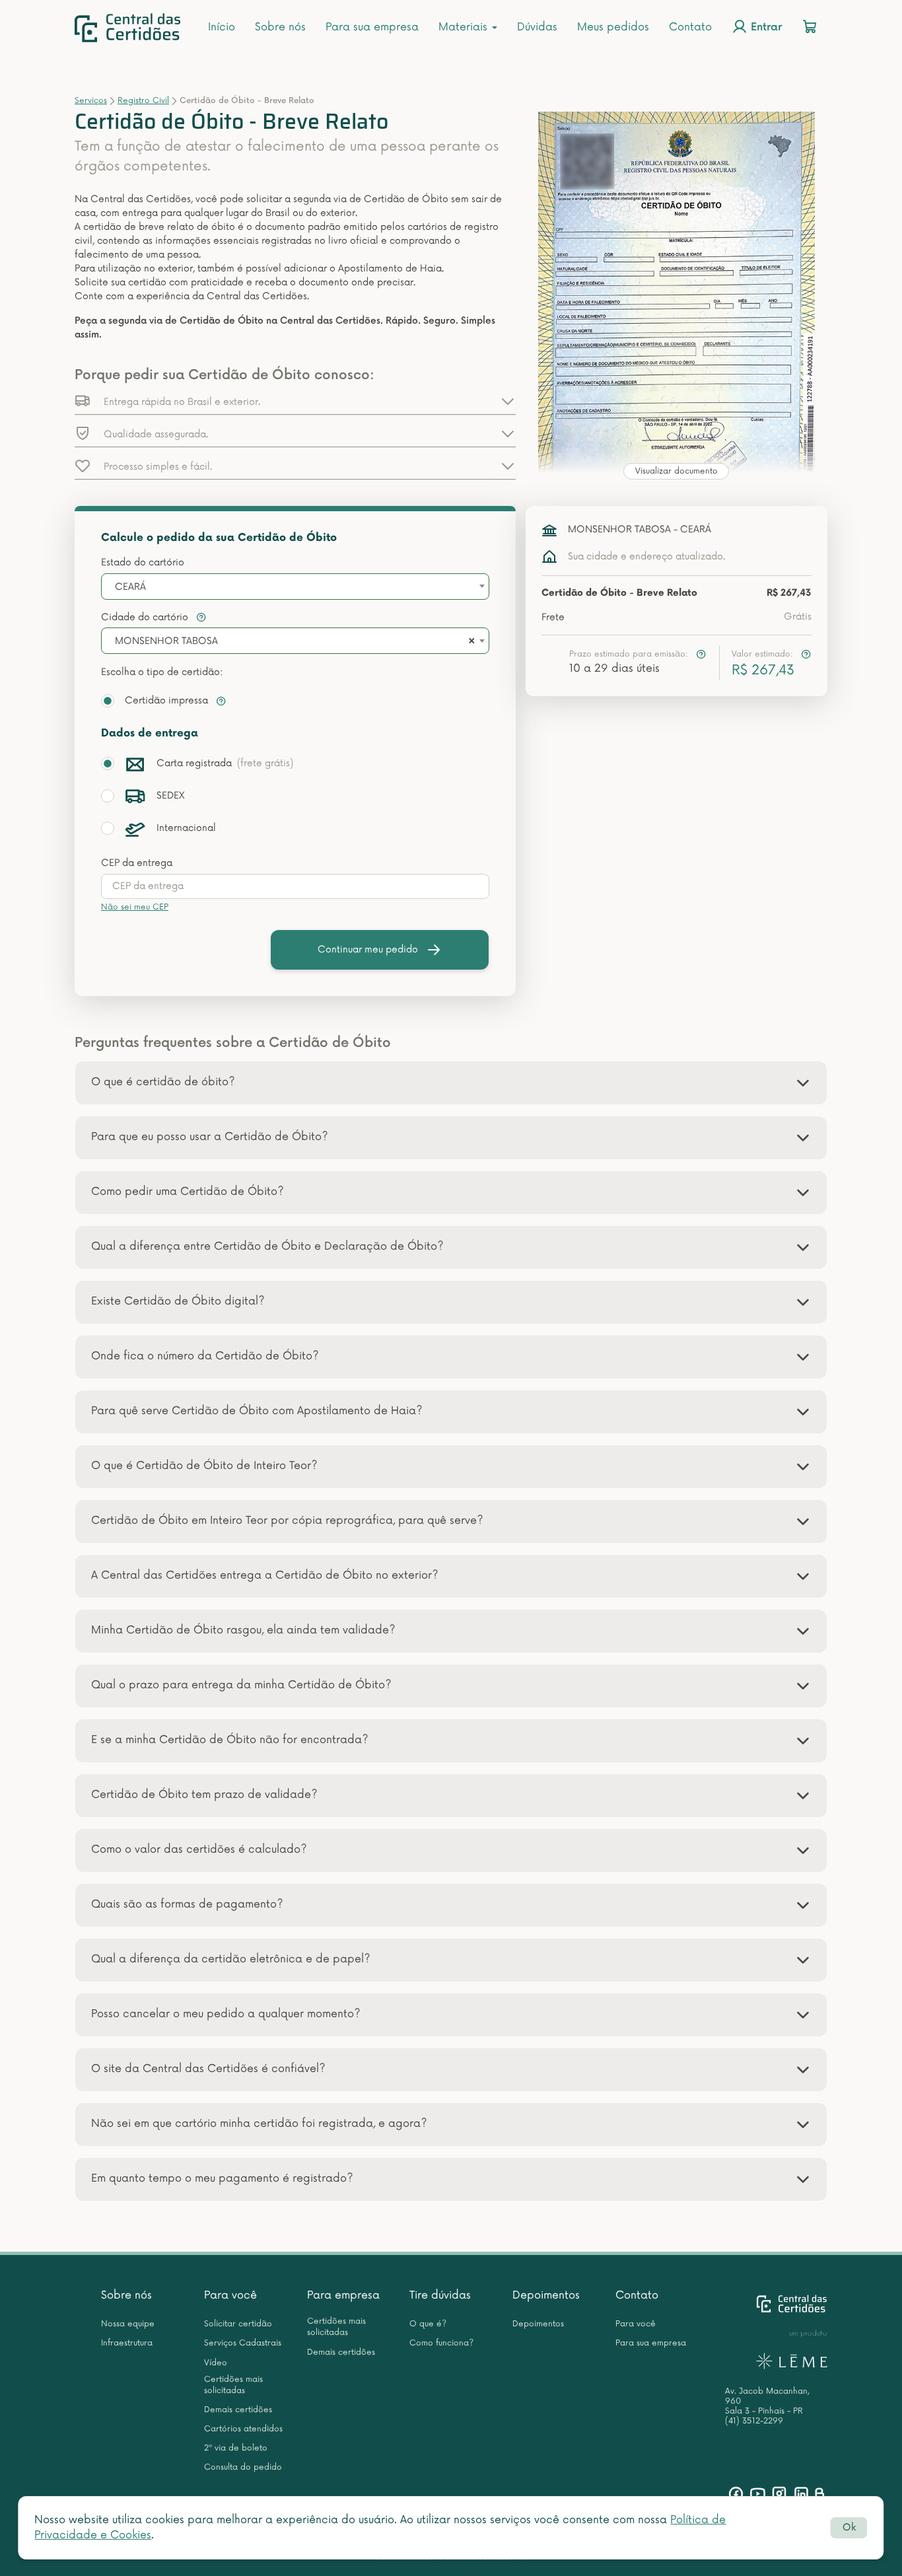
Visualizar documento (676, 471)
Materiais (465, 27)
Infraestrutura (127, 2343)
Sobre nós (280, 27)
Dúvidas (537, 27)
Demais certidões (238, 2410)
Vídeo (216, 2363)
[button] (295, 401)
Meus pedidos (613, 27)
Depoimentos (546, 2295)
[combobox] (295, 587)
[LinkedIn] (801, 2494)
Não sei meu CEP (135, 907)
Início (222, 27)
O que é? (428, 2324)
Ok (849, 2527)
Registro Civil (143, 101)
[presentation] (295, 886)
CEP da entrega (137, 863)
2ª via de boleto (236, 2448)
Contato (690, 27)
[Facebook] (736, 2494)
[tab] (451, 1083)
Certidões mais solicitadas (233, 2385)
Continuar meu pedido (368, 949)
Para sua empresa (372, 27)
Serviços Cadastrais (243, 2343)
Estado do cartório (143, 562)
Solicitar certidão (238, 2324)
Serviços (91, 101)
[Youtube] (758, 2494)
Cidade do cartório (146, 617)
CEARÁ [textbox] (130, 587)
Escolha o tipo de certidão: (162, 672)
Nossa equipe (128, 2324)
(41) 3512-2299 (754, 2421)
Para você (230, 2295)
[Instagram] (780, 2494)
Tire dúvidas (440, 2295)
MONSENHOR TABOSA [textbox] (166, 641)
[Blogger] (819, 2494)
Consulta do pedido (243, 2467)
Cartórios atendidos (243, 2429)
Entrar (765, 28)
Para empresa (343, 2295)
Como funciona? (441, 2343)
